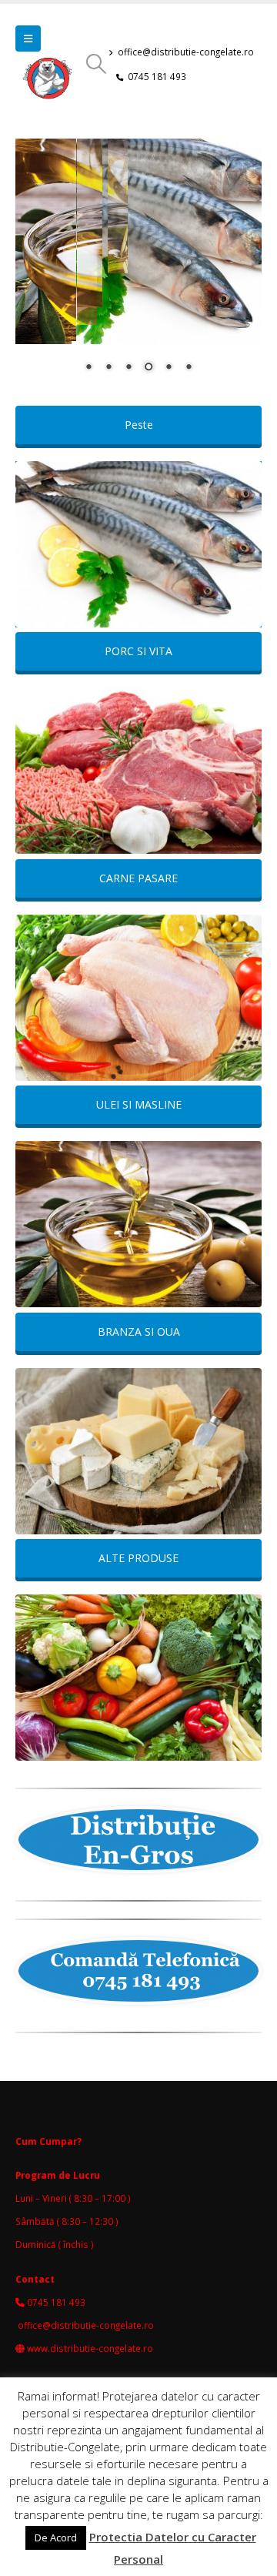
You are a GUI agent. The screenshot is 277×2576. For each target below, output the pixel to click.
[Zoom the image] (138, 544)
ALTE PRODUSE (138, 1558)
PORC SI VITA (138, 651)
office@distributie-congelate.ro (186, 52)
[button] (28, 38)
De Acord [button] (56, 2538)
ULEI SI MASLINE (139, 1104)
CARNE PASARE (138, 878)
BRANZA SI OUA (139, 1331)
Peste (139, 425)
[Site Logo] (50, 83)
